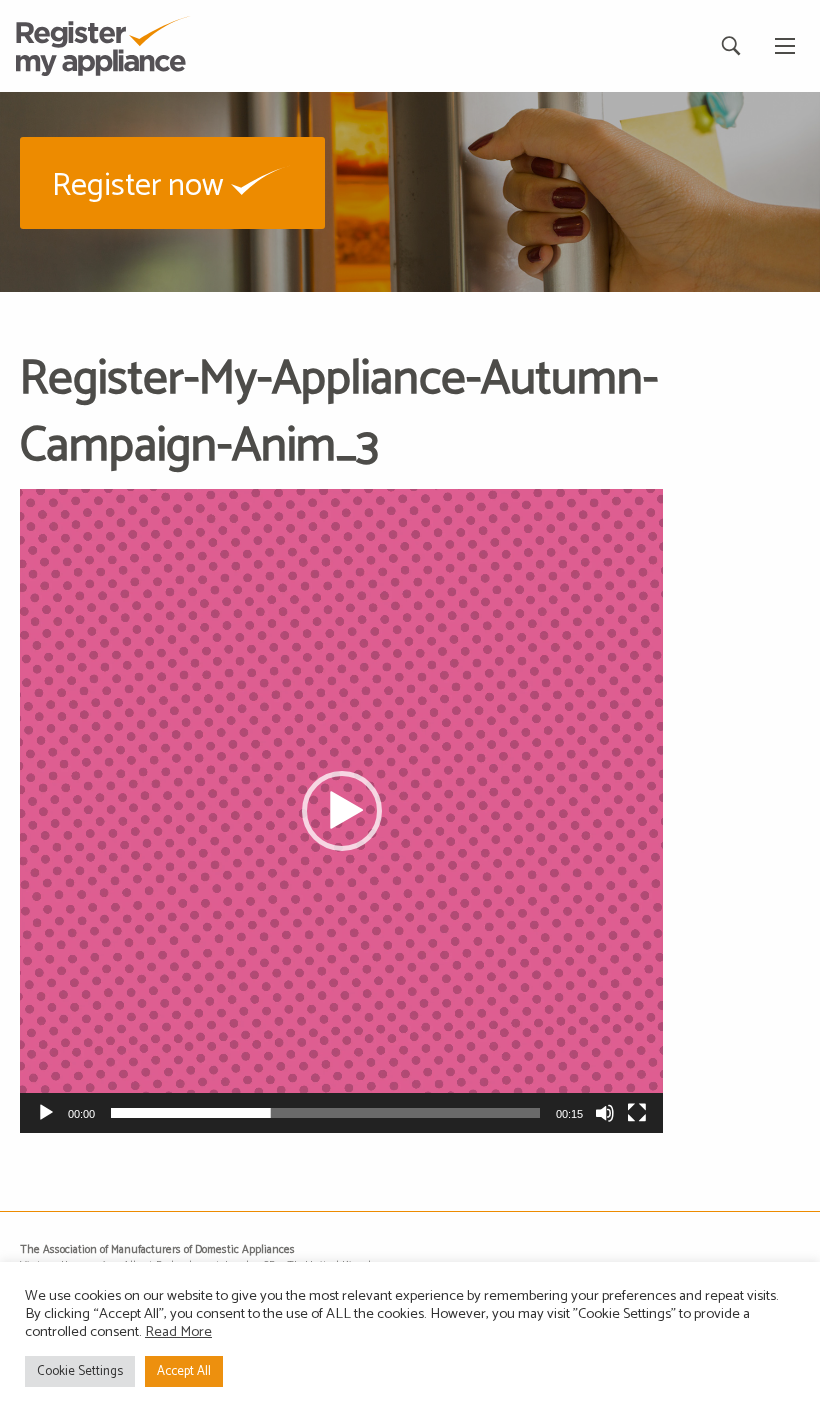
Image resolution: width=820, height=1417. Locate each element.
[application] (341, 810)
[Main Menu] (785, 46)
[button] (172, 182)
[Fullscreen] (637, 1113)
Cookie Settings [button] (80, 1371)
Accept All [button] (184, 1371)
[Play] (46, 1113)
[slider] (325, 1113)
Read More (178, 1332)
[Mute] (605, 1113)
